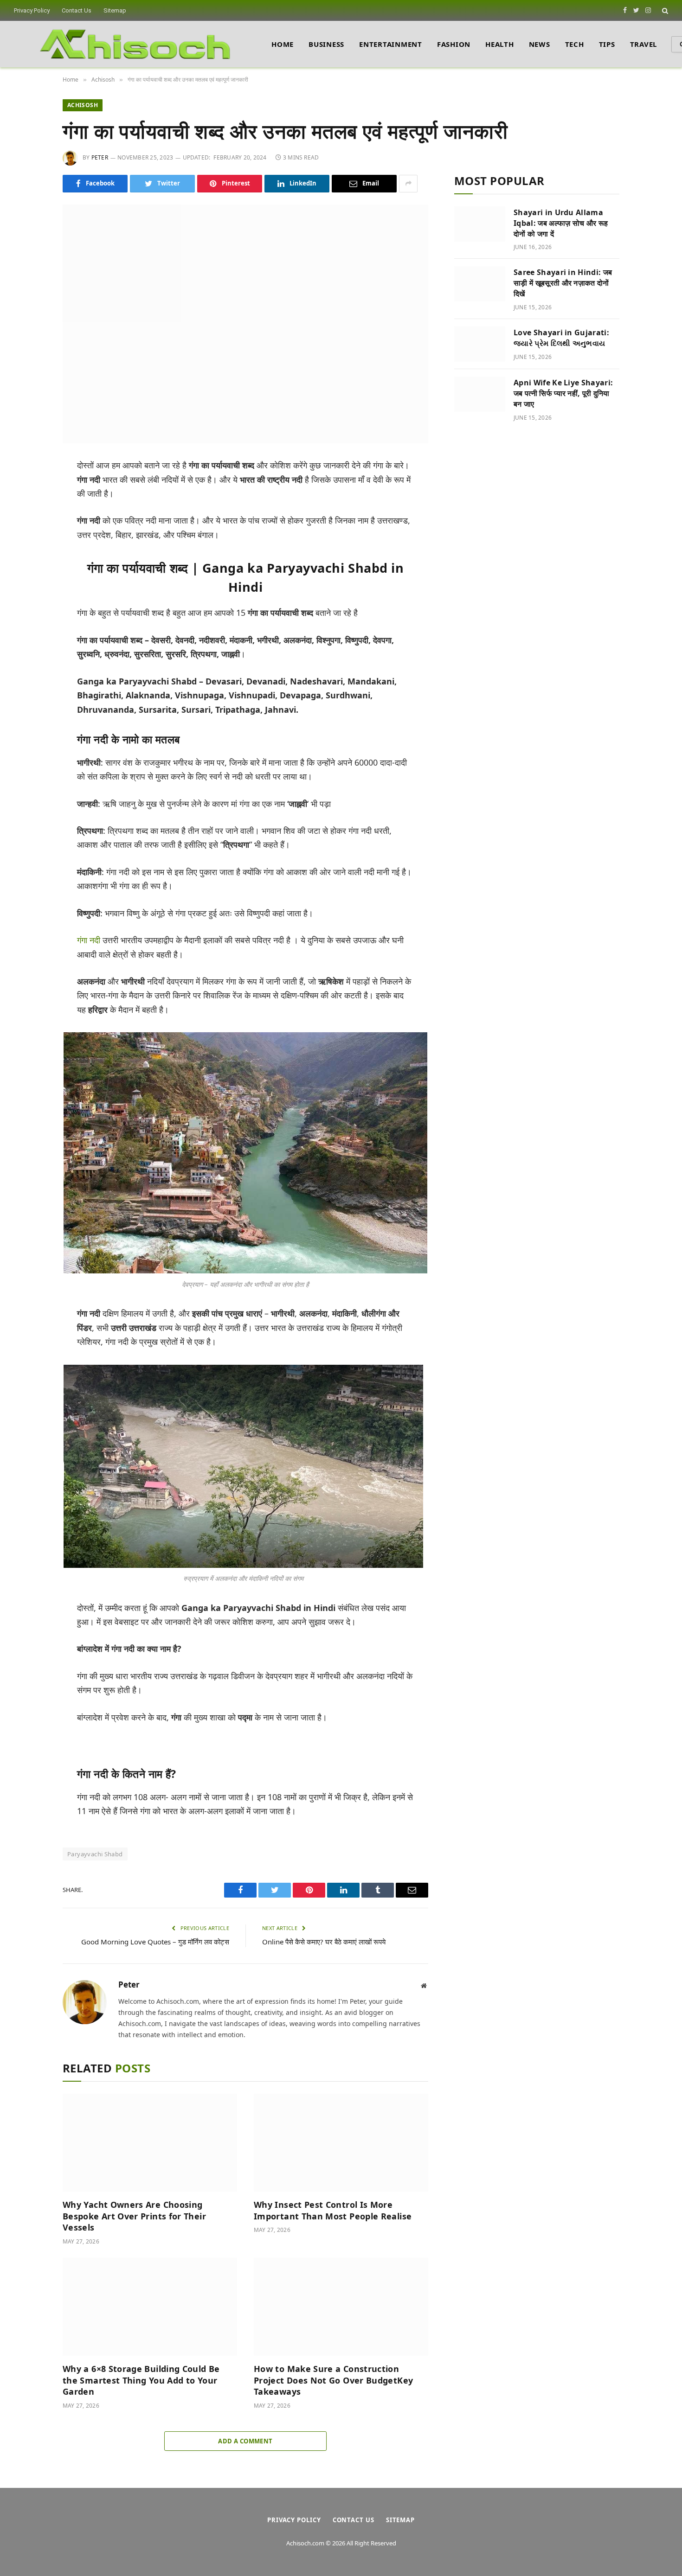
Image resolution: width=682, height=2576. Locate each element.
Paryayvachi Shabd (95, 1854)
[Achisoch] (135, 44)
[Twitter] (32, 511)
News (540, 44)
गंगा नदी (89, 940)
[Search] (664, 10)
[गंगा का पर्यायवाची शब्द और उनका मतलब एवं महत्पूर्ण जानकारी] (245, 324)
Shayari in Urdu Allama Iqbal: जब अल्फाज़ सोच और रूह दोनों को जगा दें (561, 223)
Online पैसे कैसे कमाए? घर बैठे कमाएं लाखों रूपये (324, 1942)
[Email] (32, 574)
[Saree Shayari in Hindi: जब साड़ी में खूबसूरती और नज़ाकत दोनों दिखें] (480, 284)
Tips (607, 44)
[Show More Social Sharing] (408, 184)
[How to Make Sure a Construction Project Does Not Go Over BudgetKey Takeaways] (341, 2307)
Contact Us (77, 10)
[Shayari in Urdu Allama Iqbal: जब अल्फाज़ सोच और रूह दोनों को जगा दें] (480, 224)
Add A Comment (245, 2441)
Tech (575, 44)
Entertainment (391, 44)
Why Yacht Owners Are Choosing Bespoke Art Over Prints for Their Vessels (134, 2216)
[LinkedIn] (32, 532)
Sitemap (115, 10)
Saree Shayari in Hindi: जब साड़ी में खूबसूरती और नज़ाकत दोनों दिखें (563, 283)
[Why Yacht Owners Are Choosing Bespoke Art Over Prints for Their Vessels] (150, 2143)
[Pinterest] (32, 553)
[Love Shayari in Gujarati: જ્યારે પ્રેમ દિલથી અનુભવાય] (480, 344)
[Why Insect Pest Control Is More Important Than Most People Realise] (341, 2143)
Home (283, 44)
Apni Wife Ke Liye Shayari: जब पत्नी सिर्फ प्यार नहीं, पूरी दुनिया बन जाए (563, 393)
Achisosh (83, 105)
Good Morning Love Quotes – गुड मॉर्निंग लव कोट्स (155, 1942)
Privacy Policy (32, 10)
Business (326, 44)
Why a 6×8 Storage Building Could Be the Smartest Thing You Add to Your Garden (141, 2380)
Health (500, 44)
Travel (644, 44)
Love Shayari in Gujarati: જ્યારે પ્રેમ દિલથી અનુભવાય (561, 338)
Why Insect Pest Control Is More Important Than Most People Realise (333, 2210)
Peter (100, 157)
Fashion (454, 44)
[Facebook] (32, 490)
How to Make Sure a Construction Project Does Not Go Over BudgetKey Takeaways (333, 2380)
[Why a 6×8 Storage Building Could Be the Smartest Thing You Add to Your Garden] (150, 2307)
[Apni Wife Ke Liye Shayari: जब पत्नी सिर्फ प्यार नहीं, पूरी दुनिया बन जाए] (480, 394)
